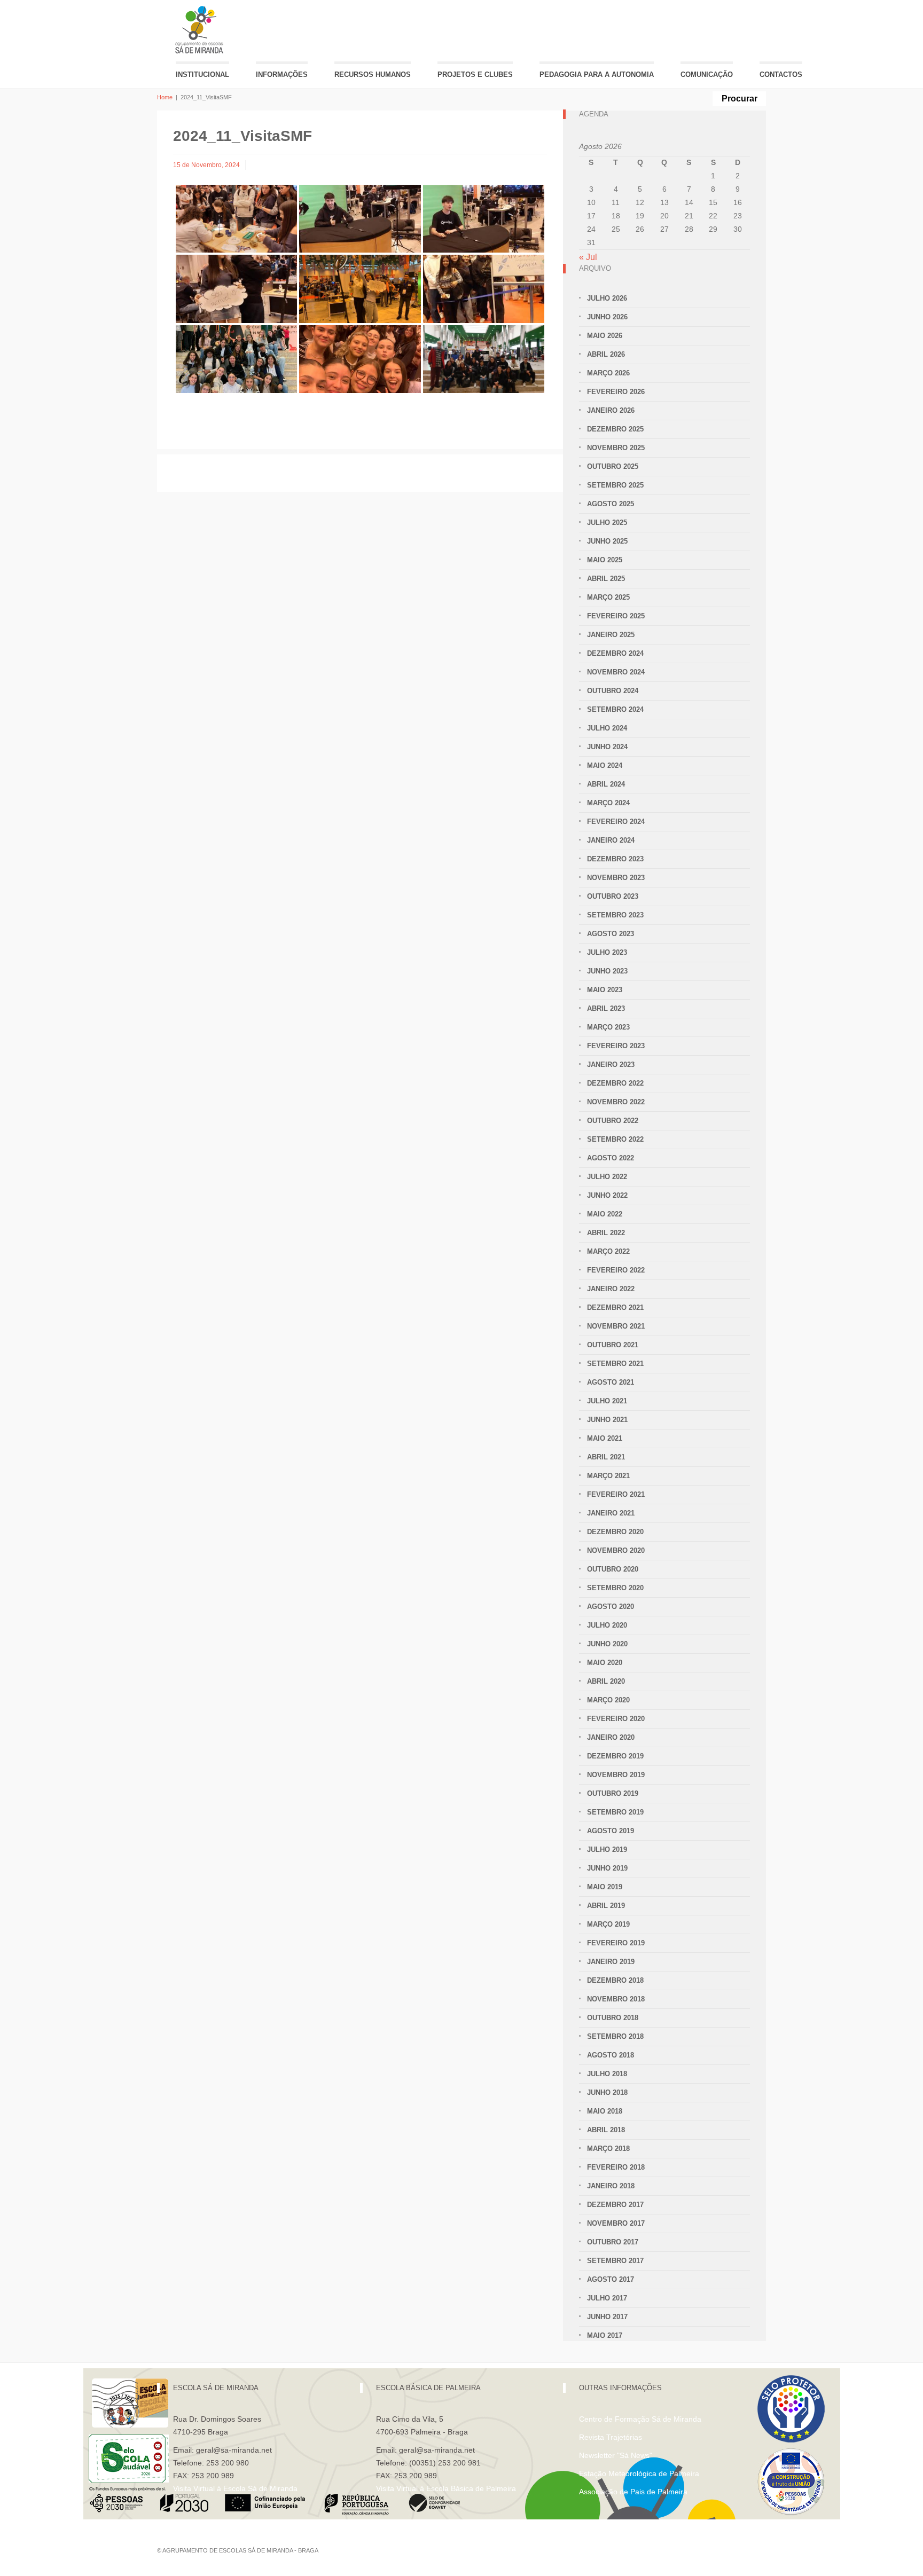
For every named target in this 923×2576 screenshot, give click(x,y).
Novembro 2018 (616, 1999)
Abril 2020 (606, 1681)
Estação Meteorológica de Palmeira (639, 2473)
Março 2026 (608, 373)
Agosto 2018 (611, 2055)
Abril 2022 (606, 1233)
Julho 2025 (607, 523)
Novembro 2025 (616, 448)
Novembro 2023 (616, 878)
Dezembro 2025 (615, 429)
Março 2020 (608, 1700)
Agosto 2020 (611, 1607)
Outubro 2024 (613, 691)
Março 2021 (608, 1476)
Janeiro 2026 (611, 410)
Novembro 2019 (616, 1775)
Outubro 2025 (613, 466)
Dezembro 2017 (615, 2205)
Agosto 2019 (611, 1831)
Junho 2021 (607, 1420)
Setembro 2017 (615, 2261)
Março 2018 (608, 2149)
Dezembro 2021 (615, 1307)
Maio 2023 (605, 990)
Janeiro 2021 (611, 1513)
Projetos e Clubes (475, 74)
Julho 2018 (607, 2074)
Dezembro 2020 (615, 1532)
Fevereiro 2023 (616, 1046)
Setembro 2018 (615, 2036)
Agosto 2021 (611, 1382)
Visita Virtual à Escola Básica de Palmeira (446, 2488)
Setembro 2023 (615, 915)
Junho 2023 (607, 971)
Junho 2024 (607, 747)
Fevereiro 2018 (616, 2167)
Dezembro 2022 (615, 1083)
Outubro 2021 (613, 1345)
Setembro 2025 (615, 485)
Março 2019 (608, 1924)
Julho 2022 (607, 1177)
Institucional (202, 74)
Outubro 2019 (613, 1793)
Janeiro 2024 (611, 840)
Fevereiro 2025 (616, 616)
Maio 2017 (605, 2335)
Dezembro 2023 (615, 859)
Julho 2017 (607, 2298)
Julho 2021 (607, 1401)
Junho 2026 (607, 317)
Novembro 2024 (616, 672)
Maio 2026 (605, 336)
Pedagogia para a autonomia (597, 74)
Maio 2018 (605, 2111)
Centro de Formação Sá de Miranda (640, 2419)
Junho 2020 (607, 1644)
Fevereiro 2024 (616, 822)
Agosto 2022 (611, 1158)
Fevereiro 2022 (616, 1270)
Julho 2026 (607, 298)
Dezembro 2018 (615, 1980)
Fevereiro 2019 (616, 1943)
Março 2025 (608, 597)
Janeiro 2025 (611, 635)
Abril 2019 (606, 1906)
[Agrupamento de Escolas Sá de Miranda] (201, 30)
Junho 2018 (607, 2092)
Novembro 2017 (616, 2223)
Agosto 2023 (611, 934)
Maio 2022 (605, 1214)
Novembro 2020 (616, 1550)
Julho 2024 (607, 728)
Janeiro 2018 (611, 2186)
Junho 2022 (607, 1195)
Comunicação (707, 74)
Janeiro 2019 (611, 1962)
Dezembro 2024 (615, 653)
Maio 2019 (605, 1887)
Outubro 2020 (613, 1569)
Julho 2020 (607, 1625)
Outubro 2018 (613, 2018)
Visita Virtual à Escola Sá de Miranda (235, 2488)
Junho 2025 (607, 541)
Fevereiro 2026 (616, 392)
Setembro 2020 (615, 1588)
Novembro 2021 (616, 1326)
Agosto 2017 (611, 2279)
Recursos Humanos (373, 74)
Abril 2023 (606, 1008)
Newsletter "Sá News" (616, 2455)
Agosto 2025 (611, 504)
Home (165, 97)
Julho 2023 (607, 952)
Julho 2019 (607, 1849)
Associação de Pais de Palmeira (633, 2492)
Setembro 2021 (615, 1364)
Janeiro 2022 (611, 1289)
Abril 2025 (606, 579)
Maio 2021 (605, 1438)
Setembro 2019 (615, 1812)
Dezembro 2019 (615, 1756)
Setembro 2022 (615, 1139)
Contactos (781, 74)
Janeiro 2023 (611, 1065)
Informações (282, 74)
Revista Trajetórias (611, 2437)
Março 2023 (608, 1027)
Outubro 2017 (613, 2242)
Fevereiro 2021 (616, 1494)
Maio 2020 (605, 1663)
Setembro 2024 (615, 709)
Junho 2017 (607, 2317)
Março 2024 (608, 803)
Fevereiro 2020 (616, 1719)
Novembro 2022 (616, 1102)
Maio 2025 (605, 560)
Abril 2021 (606, 1457)
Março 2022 (608, 1251)
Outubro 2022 (613, 1121)
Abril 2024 (606, 784)
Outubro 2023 (613, 896)
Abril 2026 (606, 354)
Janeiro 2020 (611, 1737)
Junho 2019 (607, 1868)
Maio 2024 (605, 765)
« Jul (588, 257)
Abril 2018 (606, 2130)
